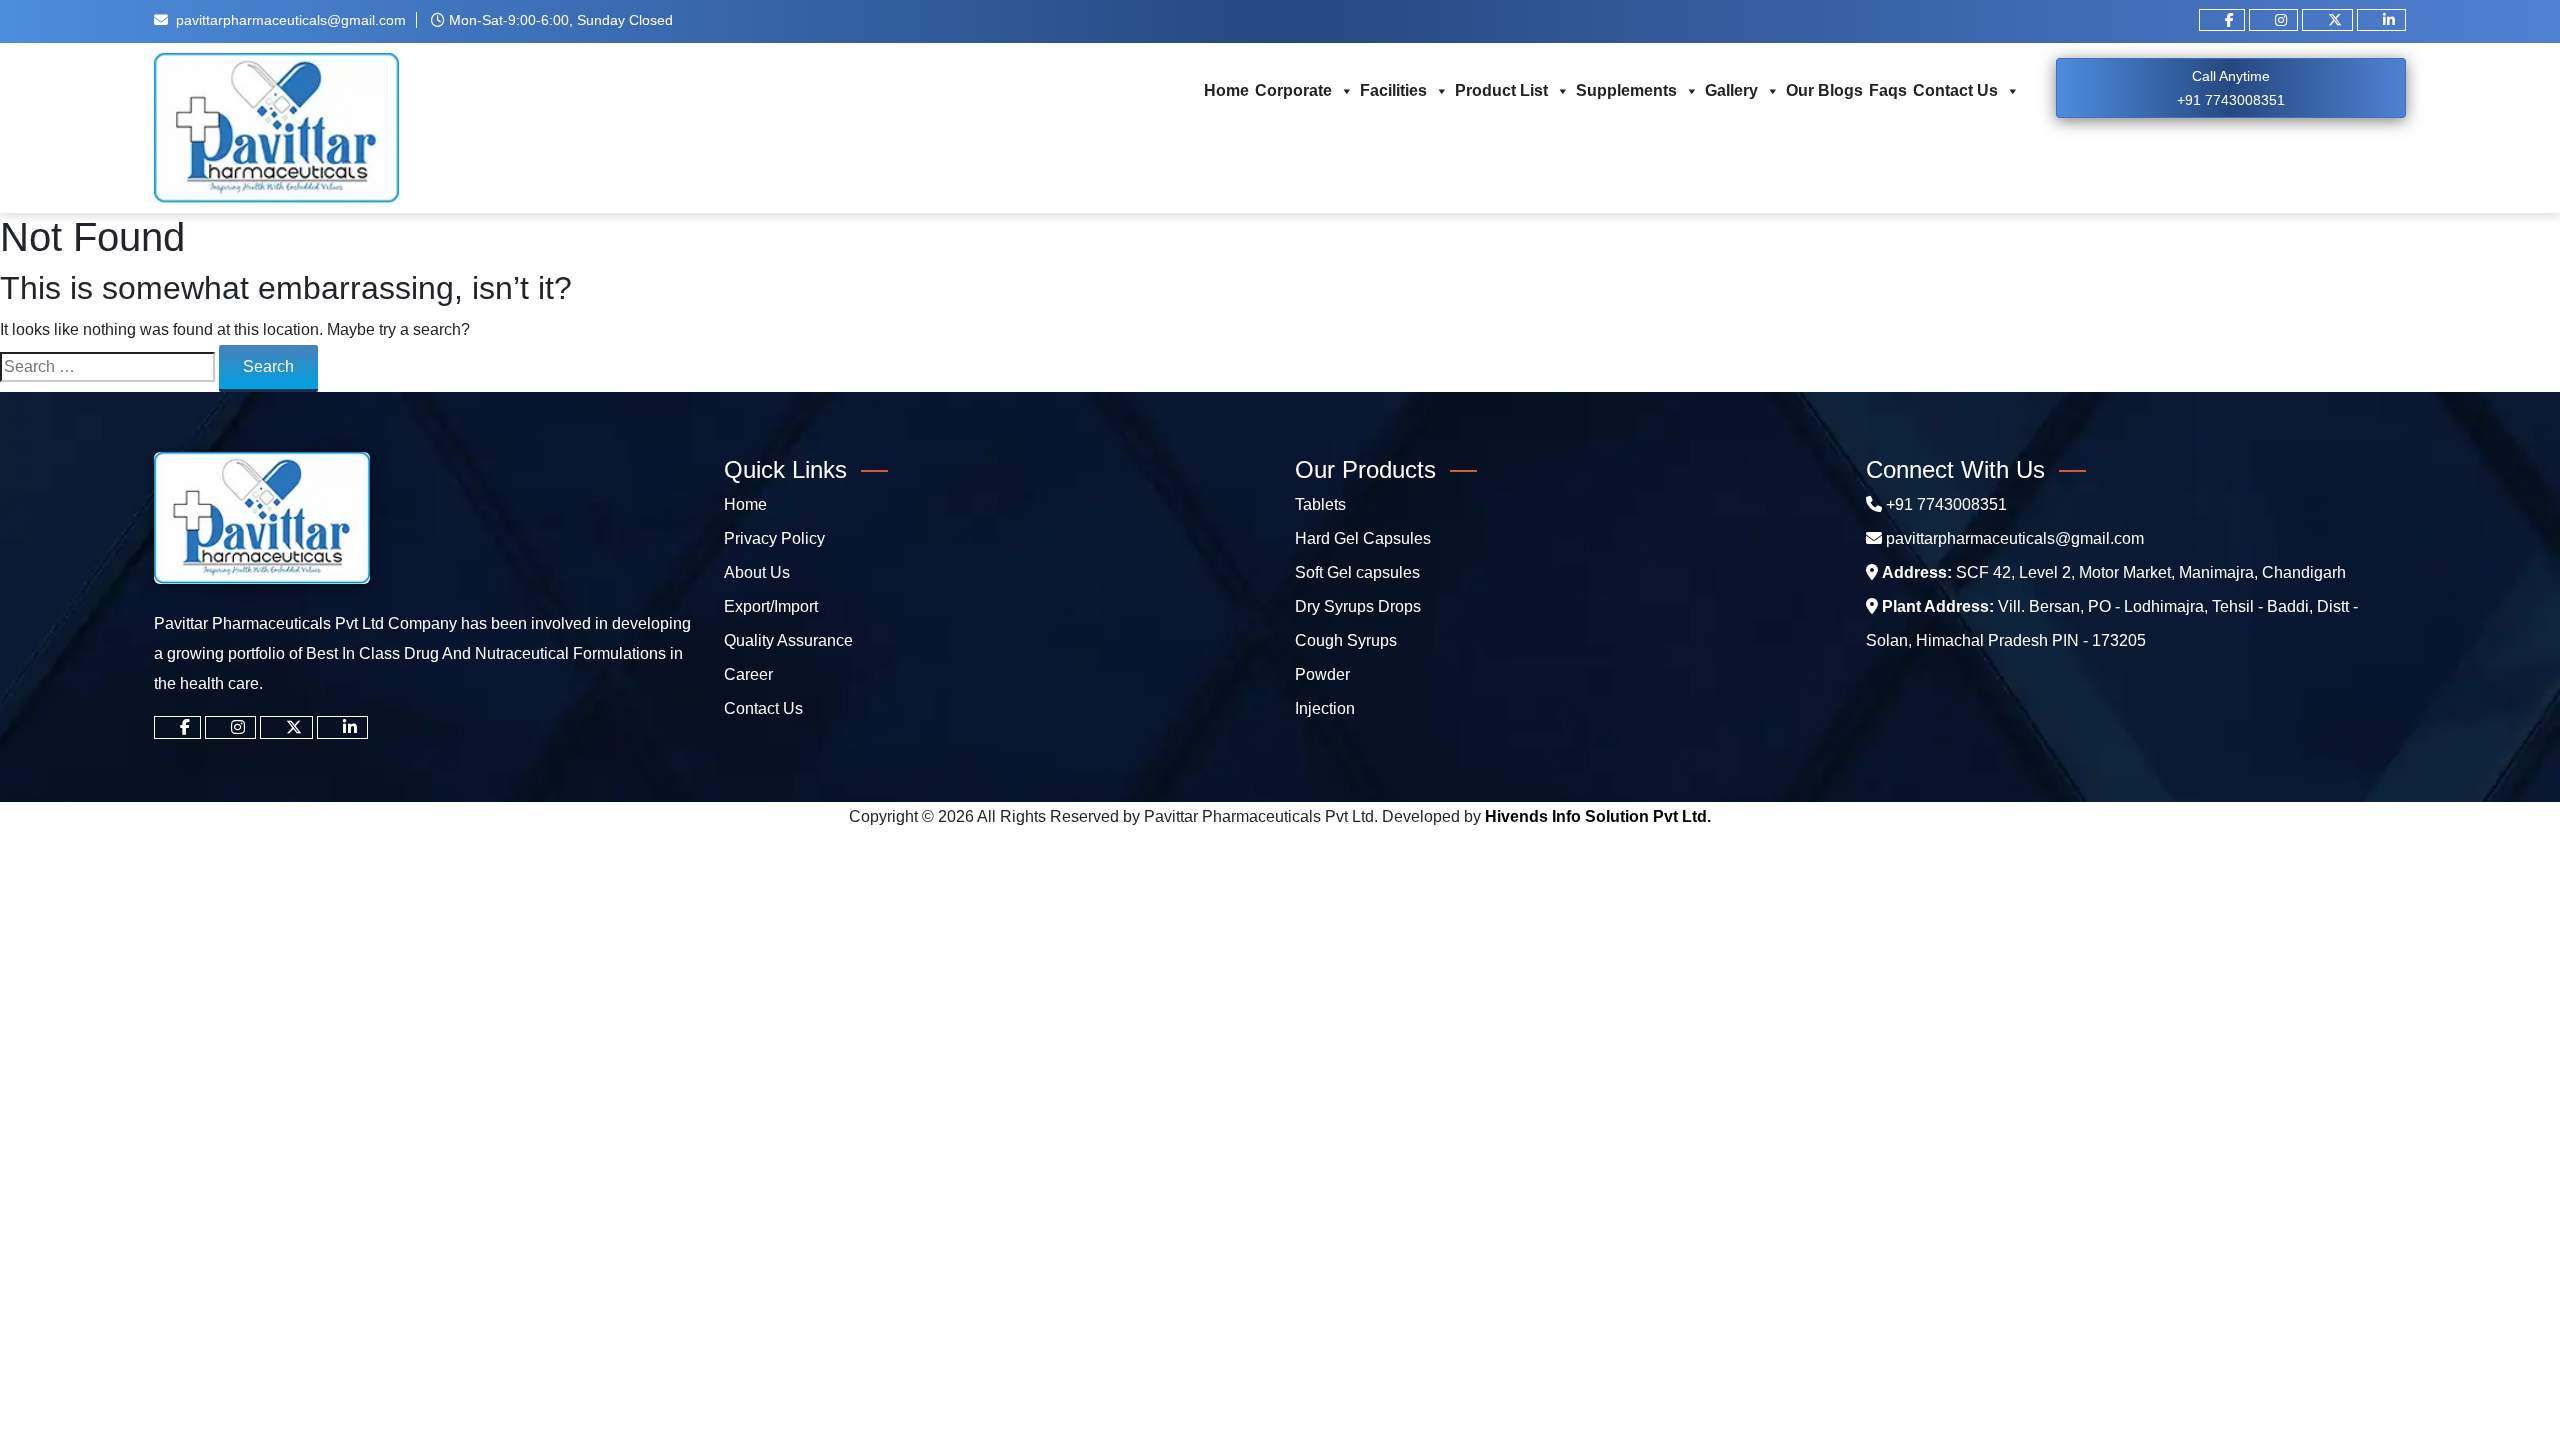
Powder (1322, 674)
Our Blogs (1824, 90)
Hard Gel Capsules (1363, 538)
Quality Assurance (788, 640)
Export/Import (771, 606)
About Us (757, 572)
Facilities (1393, 90)
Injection (1325, 708)
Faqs (1888, 90)
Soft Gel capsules (1357, 572)
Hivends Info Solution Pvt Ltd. (1598, 816)
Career (748, 674)
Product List (1501, 90)
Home (1226, 90)
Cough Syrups (1346, 640)
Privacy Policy (774, 538)
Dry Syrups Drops (1358, 606)
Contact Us (1955, 90)
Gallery (1731, 90)
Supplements (1626, 90)
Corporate (1293, 90)
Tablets (1320, 504)
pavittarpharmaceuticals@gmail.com (291, 20)
